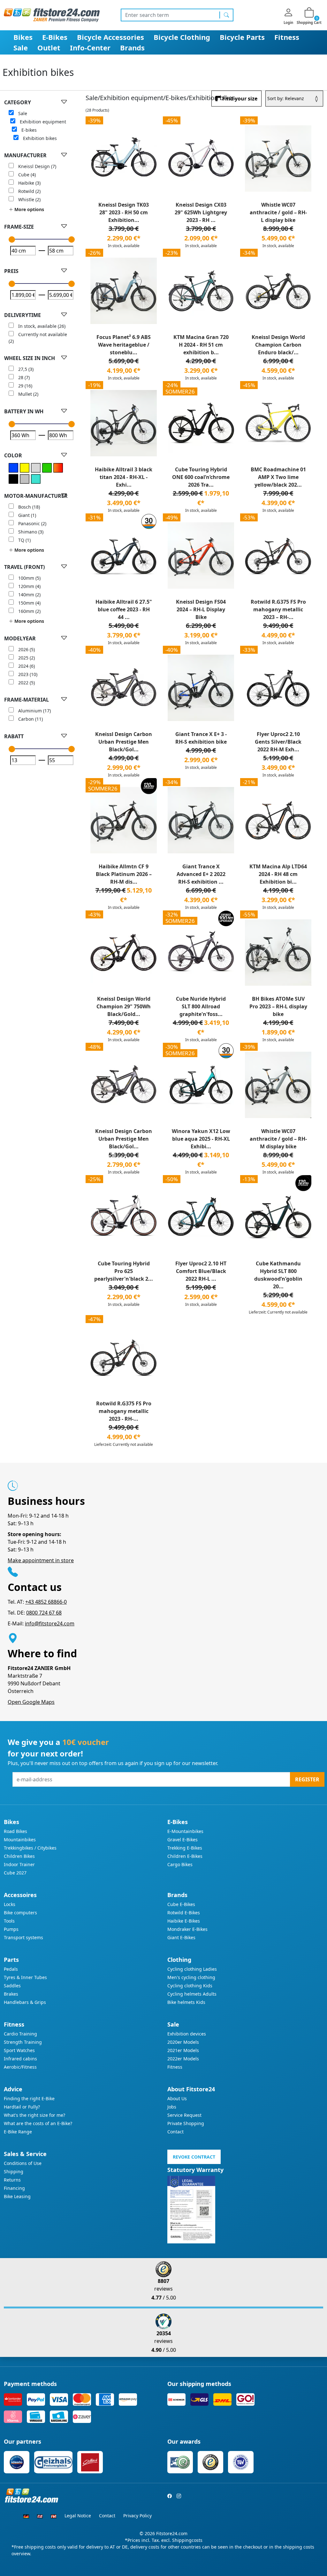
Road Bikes (15, 1831)
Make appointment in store (41, 1560)
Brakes (11, 1994)
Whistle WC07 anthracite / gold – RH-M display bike (278, 1139)
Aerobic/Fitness (20, 2067)
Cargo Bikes (180, 1864)
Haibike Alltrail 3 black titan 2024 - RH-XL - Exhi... (124, 477)
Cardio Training (20, 2034)
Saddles (12, 1986)
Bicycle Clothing (182, 37)
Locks (10, 1904)
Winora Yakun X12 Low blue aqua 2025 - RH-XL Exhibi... (201, 1139)
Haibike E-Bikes (184, 1921)
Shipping (14, 2171)
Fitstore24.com (172, 2533)
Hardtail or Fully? (22, 2107)
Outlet (49, 48)
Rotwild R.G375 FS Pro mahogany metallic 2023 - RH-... (124, 1411)
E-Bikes (55, 37)
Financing (14, 2188)
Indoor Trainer (19, 1864)
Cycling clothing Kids (190, 1986)
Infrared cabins (20, 2059)
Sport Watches (19, 2050)
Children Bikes (19, 1856)
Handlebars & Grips (25, 2002)
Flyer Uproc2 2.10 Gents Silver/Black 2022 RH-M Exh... (278, 742)
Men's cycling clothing (191, 1977)
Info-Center (90, 48)
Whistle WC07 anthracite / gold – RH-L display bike (278, 212)
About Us (177, 2098)
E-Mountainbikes (185, 1831)
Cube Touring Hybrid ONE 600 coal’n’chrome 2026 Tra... (201, 477)
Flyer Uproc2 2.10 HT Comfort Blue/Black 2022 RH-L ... (201, 1271)
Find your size (240, 99)
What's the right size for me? (34, 2115)
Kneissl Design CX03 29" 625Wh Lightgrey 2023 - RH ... (201, 212)
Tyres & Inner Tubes (25, 1977)
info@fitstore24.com (50, 1623)
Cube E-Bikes (181, 1904)
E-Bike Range (18, 2132)
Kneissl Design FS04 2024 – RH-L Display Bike (201, 609)
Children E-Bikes (185, 1856)
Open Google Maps (31, 1702)
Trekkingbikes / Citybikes (30, 1848)
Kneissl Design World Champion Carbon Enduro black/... (278, 345)
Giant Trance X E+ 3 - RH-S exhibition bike (201, 738)
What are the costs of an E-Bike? (38, 2123)
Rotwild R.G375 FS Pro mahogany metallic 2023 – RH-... (278, 609)
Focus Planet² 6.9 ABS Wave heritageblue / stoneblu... (124, 345)
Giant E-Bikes (181, 1937)
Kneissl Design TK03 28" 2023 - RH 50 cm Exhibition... (124, 212)
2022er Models (183, 2059)
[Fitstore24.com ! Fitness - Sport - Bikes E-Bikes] (52, 15)
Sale (21, 48)
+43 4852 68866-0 (46, 1602)
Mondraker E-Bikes (187, 1929)
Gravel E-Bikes (183, 1840)
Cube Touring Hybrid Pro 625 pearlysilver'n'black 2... (124, 1271)
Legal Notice (78, 2516)
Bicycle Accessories (110, 37)
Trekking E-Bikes (185, 1848)
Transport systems (23, 1937)
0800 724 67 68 (44, 1613)
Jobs (172, 2107)
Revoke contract (194, 2157)
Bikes (23, 37)
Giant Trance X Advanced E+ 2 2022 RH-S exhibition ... (201, 874)
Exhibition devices (187, 2034)
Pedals (11, 1969)
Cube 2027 (15, 1873)
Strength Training (23, 2042)
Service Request (184, 2115)
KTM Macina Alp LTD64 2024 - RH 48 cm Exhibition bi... (278, 874)
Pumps (11, 1929)
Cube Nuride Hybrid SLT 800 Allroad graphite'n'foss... (201, 1006)
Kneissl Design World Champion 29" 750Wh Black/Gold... (124, 1006)
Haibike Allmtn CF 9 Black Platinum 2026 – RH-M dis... (124, 874)
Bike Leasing (17, 2196)
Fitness (287, 37)
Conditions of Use (23, 2163)
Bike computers (20, 1913)
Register (307, 1779)
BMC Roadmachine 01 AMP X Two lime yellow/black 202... (278, 477)
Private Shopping (186, 2123)
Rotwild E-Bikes (184, 1913)
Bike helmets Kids (186, 2002)
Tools (9, 1921)
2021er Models (183, 2050)
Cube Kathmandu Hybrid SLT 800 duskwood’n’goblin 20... (278, 1275)
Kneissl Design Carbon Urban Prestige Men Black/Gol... (124, 742)
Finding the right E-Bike (29, 2098)
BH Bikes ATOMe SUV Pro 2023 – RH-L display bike (278, 1006)
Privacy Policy (137, 2516)
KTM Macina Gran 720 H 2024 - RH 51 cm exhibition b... (201, 345)
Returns (12, 2180)
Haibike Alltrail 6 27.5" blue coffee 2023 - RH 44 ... (124, 609)
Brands (132, 48)
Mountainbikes (20, 1840)
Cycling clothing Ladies (192, 1969)
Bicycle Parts (242, 37)
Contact (175, 2132)
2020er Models (183, 2042)
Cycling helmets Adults (192, 1994)
